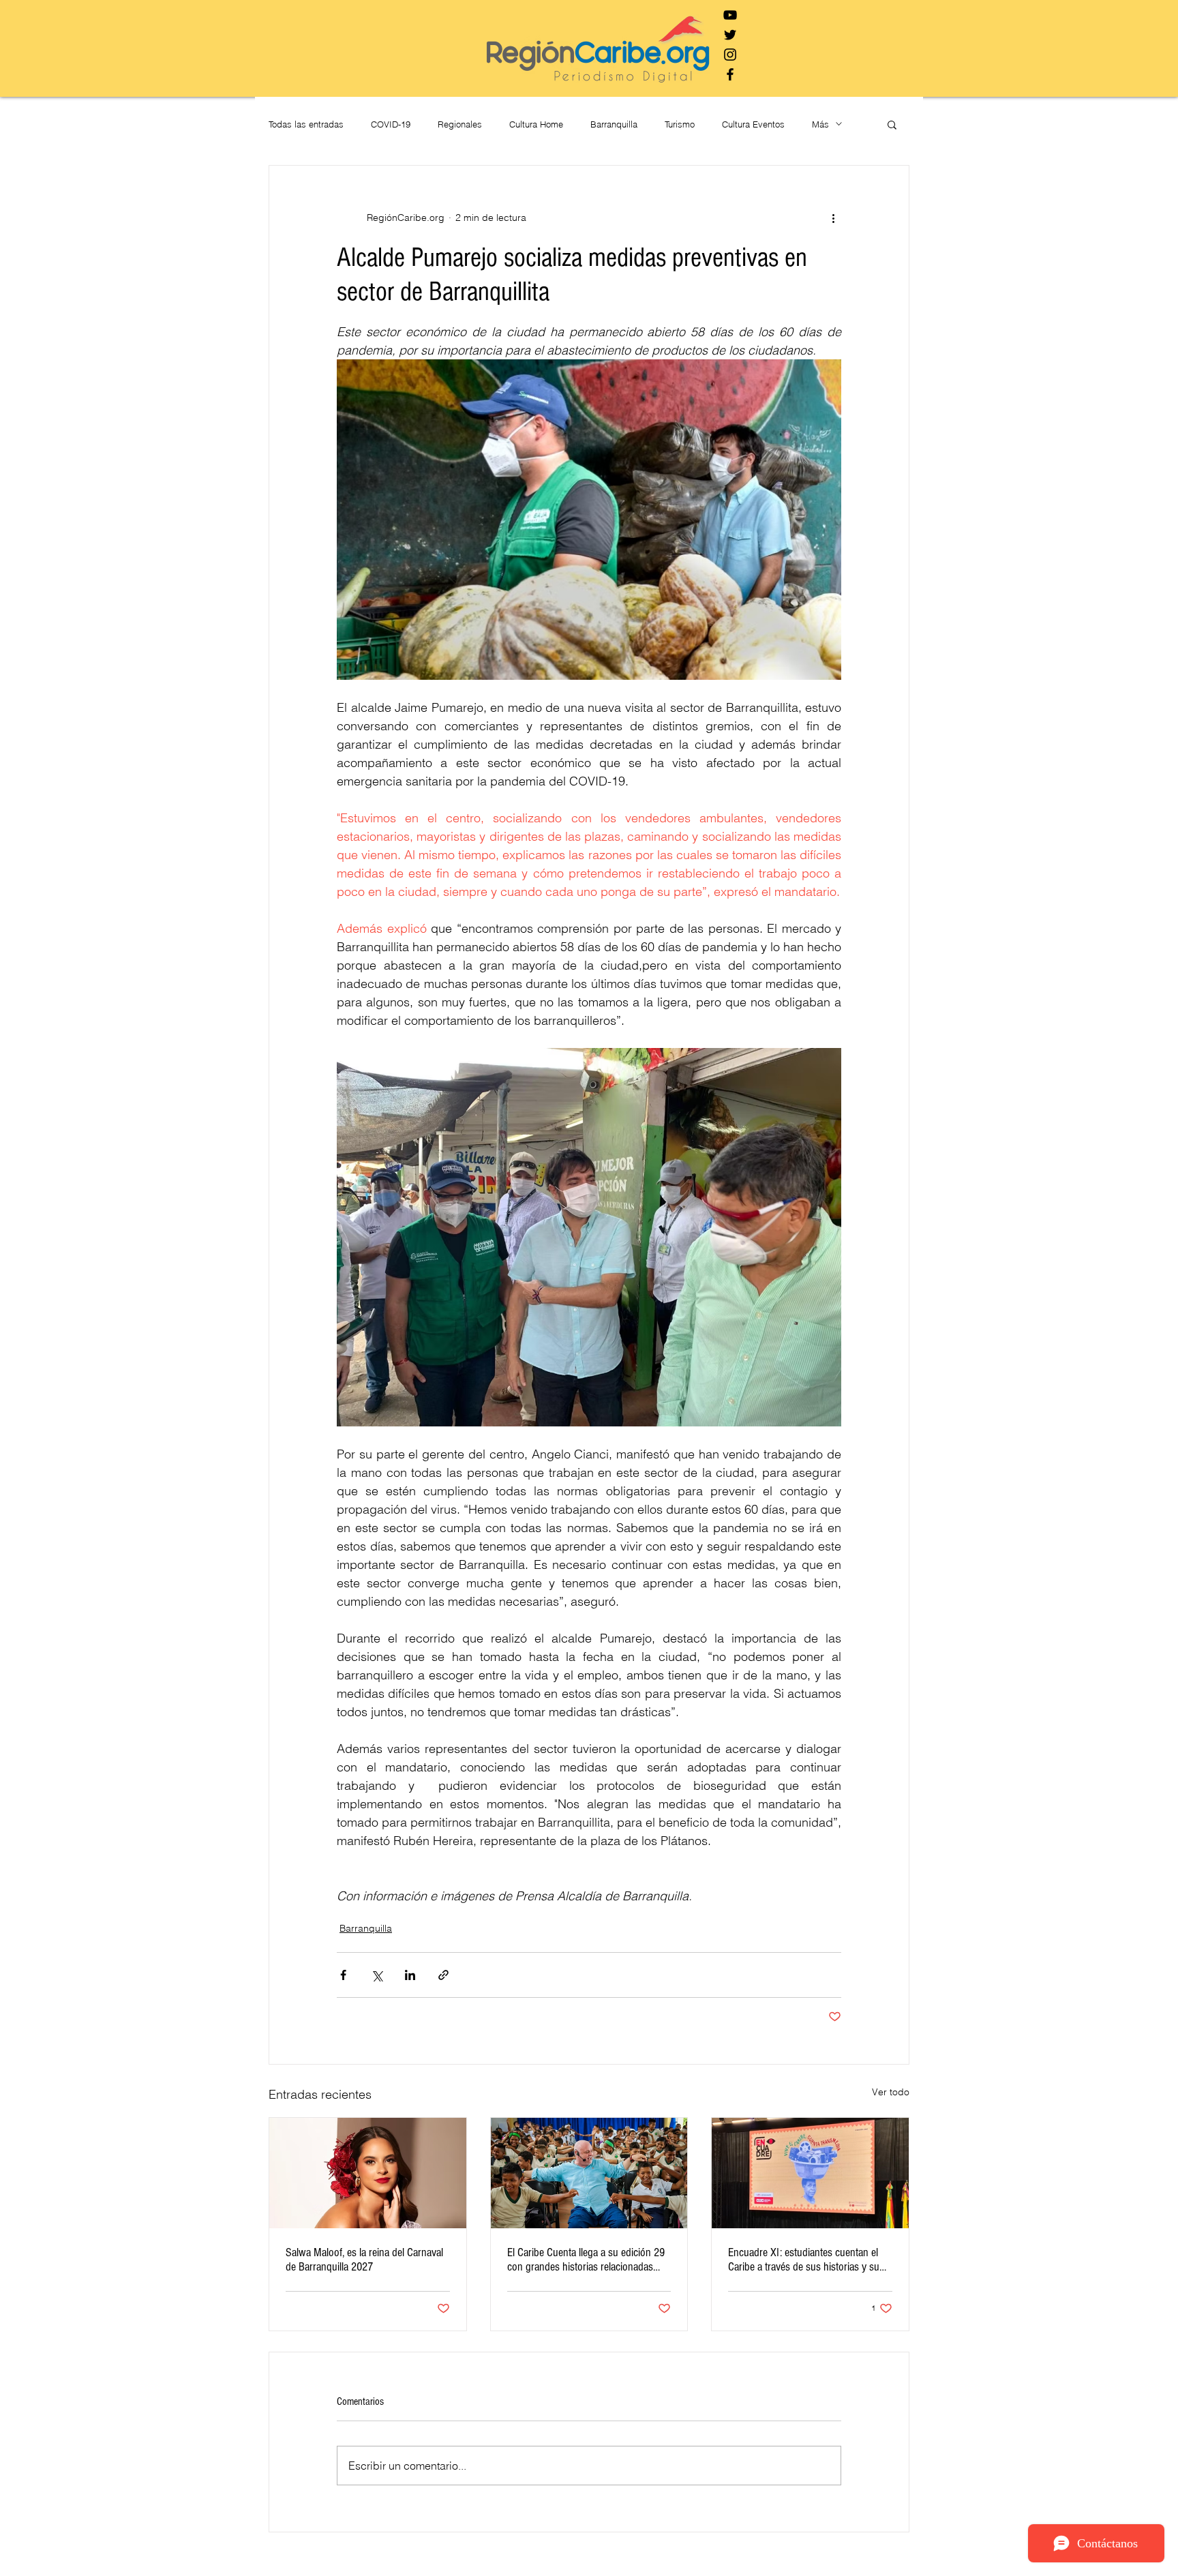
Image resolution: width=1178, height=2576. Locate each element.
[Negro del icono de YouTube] (730, 15)
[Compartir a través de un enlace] (443, 1975)
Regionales (460, 124)
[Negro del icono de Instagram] (730, 55)
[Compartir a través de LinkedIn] (410, 1975)
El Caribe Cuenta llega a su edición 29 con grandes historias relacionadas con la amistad (586, 2260)
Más (820, 124)
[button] (892, 124)
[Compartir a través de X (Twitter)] (377, 1975)
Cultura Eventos (753, 124)
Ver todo (891, 2092)
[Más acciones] (833, 218)
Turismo (680, 124)
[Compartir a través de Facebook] (343, 1975)
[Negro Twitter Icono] (730, 35)
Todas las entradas (306, 124)
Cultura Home (536, 124)
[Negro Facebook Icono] (730, 74)
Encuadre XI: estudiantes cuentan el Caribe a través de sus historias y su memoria (804, 2260)
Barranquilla (614, 124)
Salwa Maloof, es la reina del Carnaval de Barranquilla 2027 (364, 2260)
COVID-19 (391, 124)
